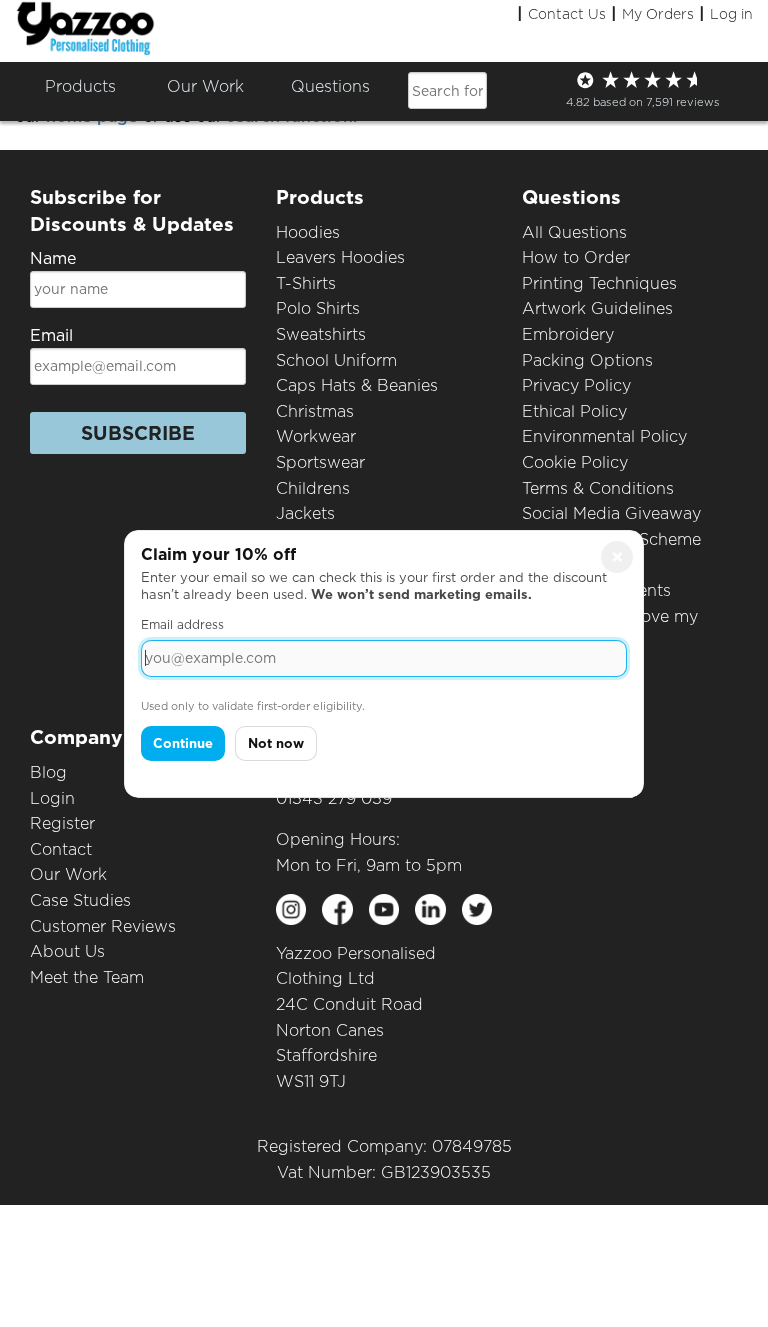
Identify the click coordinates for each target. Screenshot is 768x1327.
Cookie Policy (575, 462)
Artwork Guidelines (597, 308)
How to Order (576, 257)
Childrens (313, 488)
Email (51, 335)
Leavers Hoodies (340, 257)
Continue (183, 743)
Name (53, 258)
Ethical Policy (574, 411)
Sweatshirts (321, 334)
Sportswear (320, 462)
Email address (182, 624)
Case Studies (80, 900)
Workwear (316, 436)
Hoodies (308, 232)
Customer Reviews (103, 926)
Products (80, 86)
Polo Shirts (318, 308)
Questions (330, 86)
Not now (276, 743)
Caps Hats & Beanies (357, 385)
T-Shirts (306, 283)
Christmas (315, 411)
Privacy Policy (576, 385)
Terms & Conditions (598, 488)
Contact (61, 849)
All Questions (574, 232)
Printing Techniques (599, 283)
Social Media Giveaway (611, 513)
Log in (731, 14)
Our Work (68, 874)
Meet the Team (87, 977)
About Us (67, 951)
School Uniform (336, 360)
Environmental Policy (604, 436)
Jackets (305, 513)
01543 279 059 (334, 798)
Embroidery (568, 334)
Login (52, 798)
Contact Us (567, 14)
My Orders (658, 14)
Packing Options (587, 360)
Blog (48, 772)
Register (62, 823)
